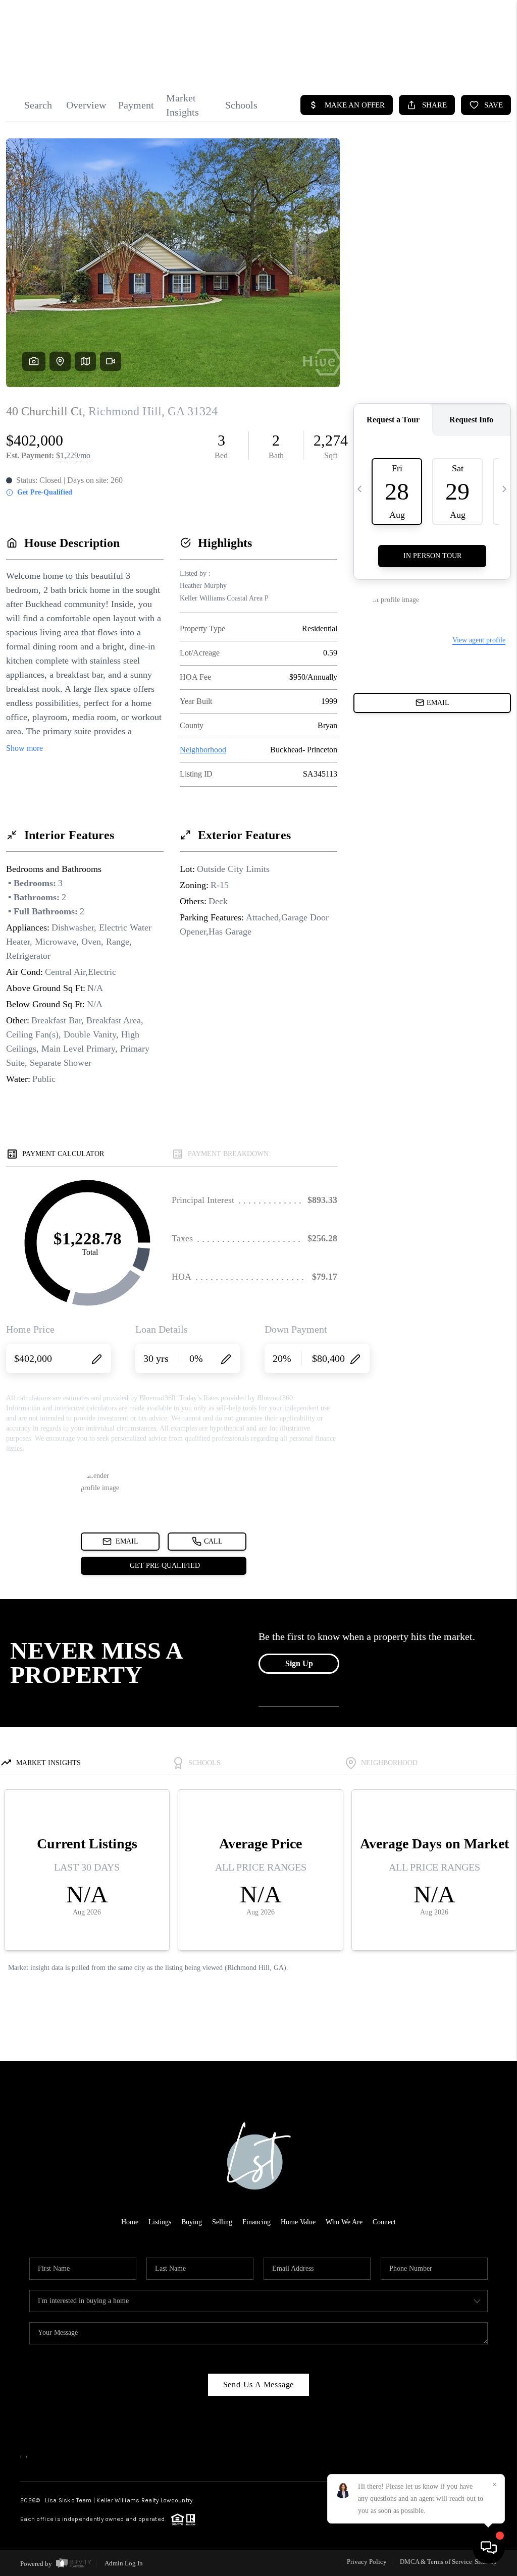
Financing (256, 2222)
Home (130, 2222)
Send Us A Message (259, 2385)
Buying (192, 2222)
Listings (160, 2222)
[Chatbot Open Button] (489, 2548)
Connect (384, 2222)
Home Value (298, 2222)
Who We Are (344, 2222)
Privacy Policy (367, 2562)
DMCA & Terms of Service (436, 2562)
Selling (222, 2222)
